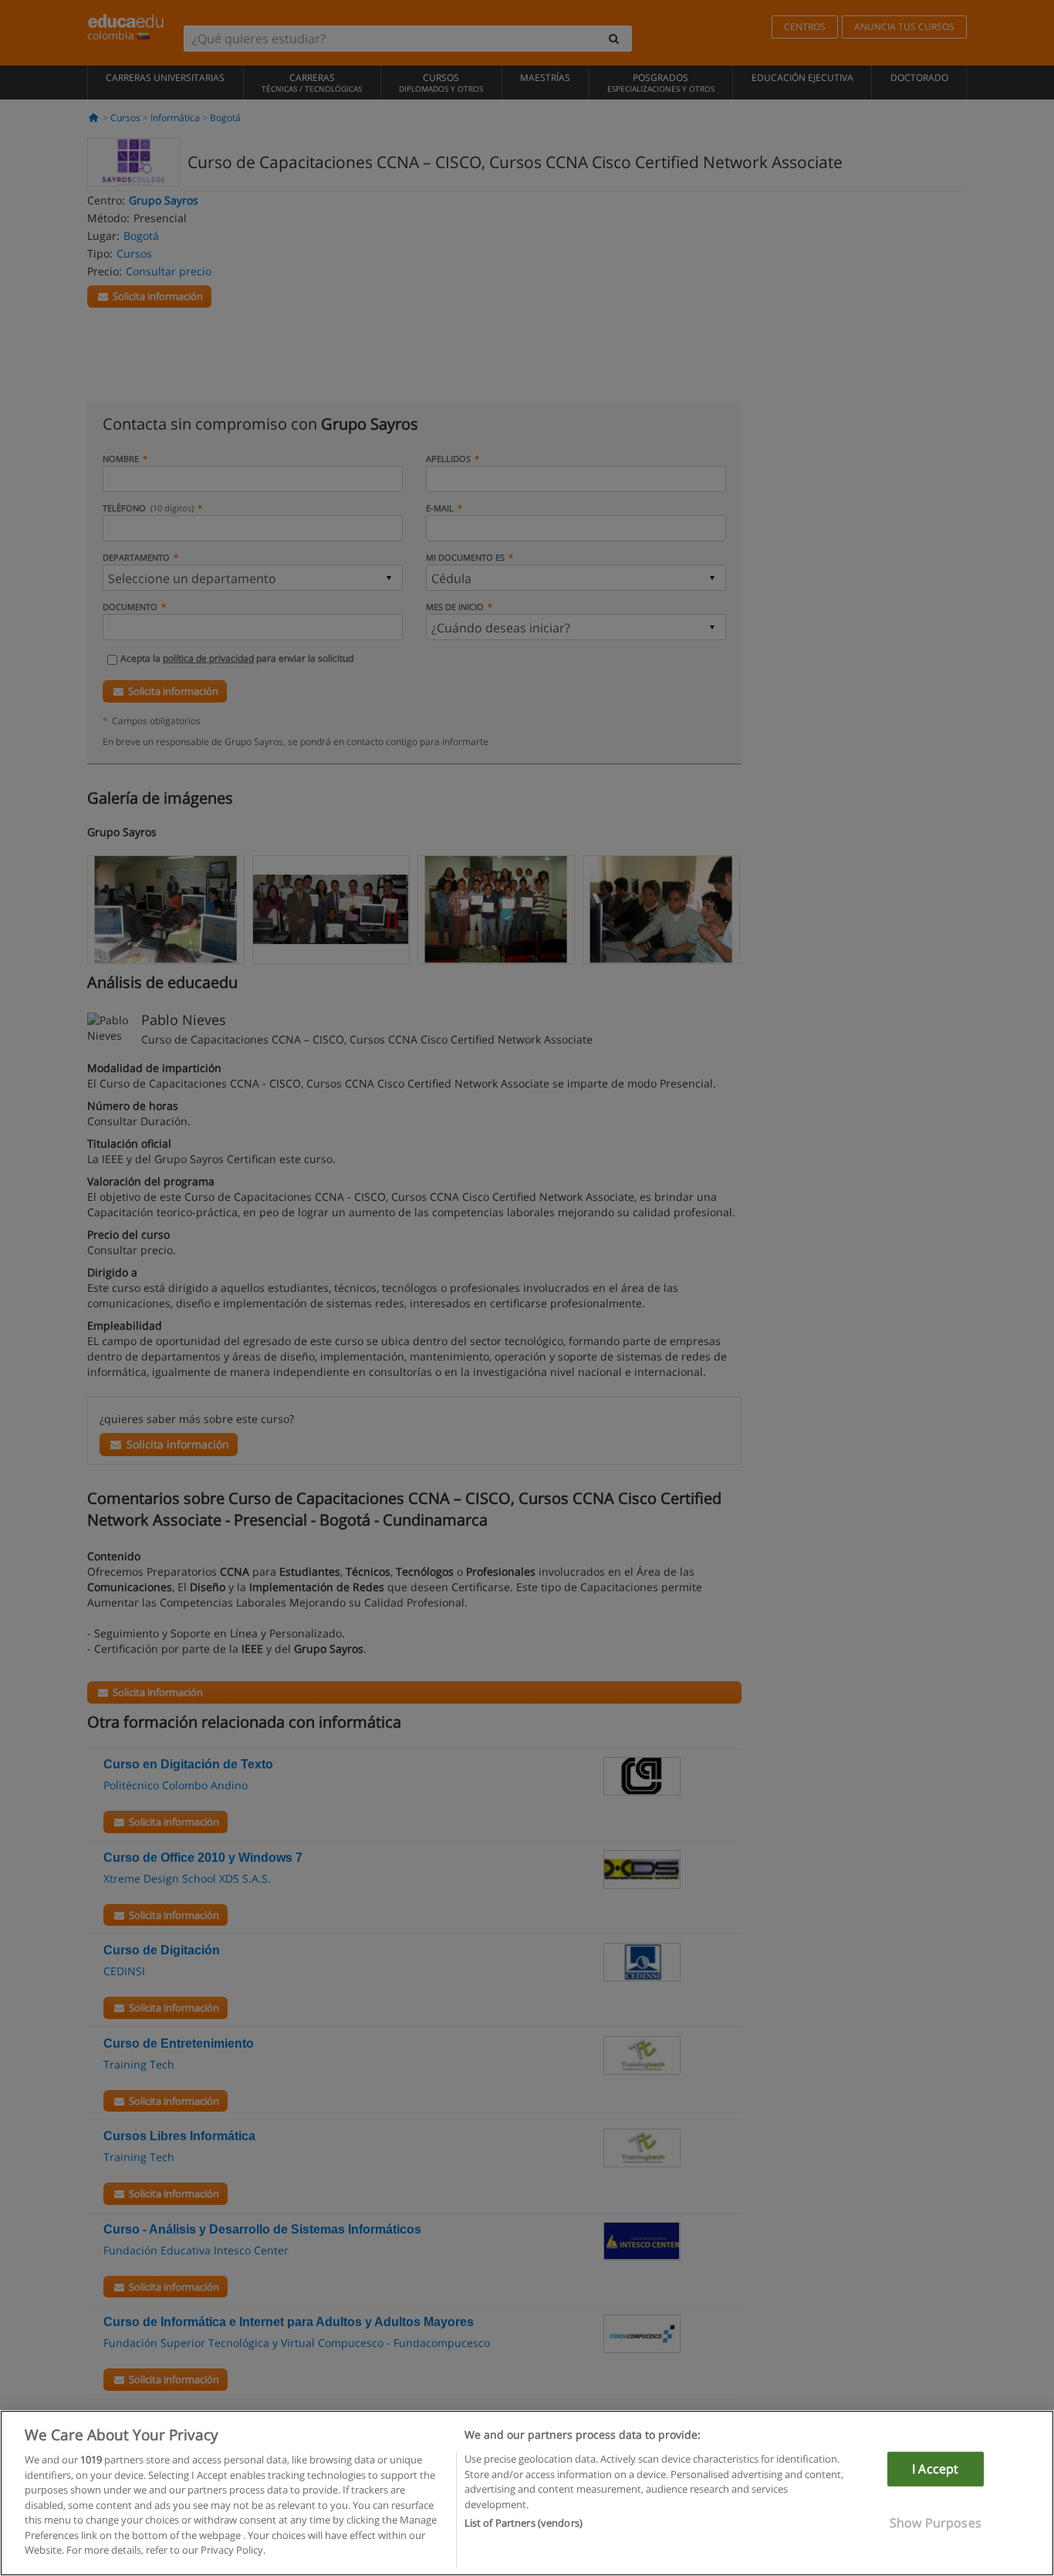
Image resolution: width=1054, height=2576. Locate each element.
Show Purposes (936, 2523)
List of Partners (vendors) (524, 2523)
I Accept (935, 2469)
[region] (527, 2493)
